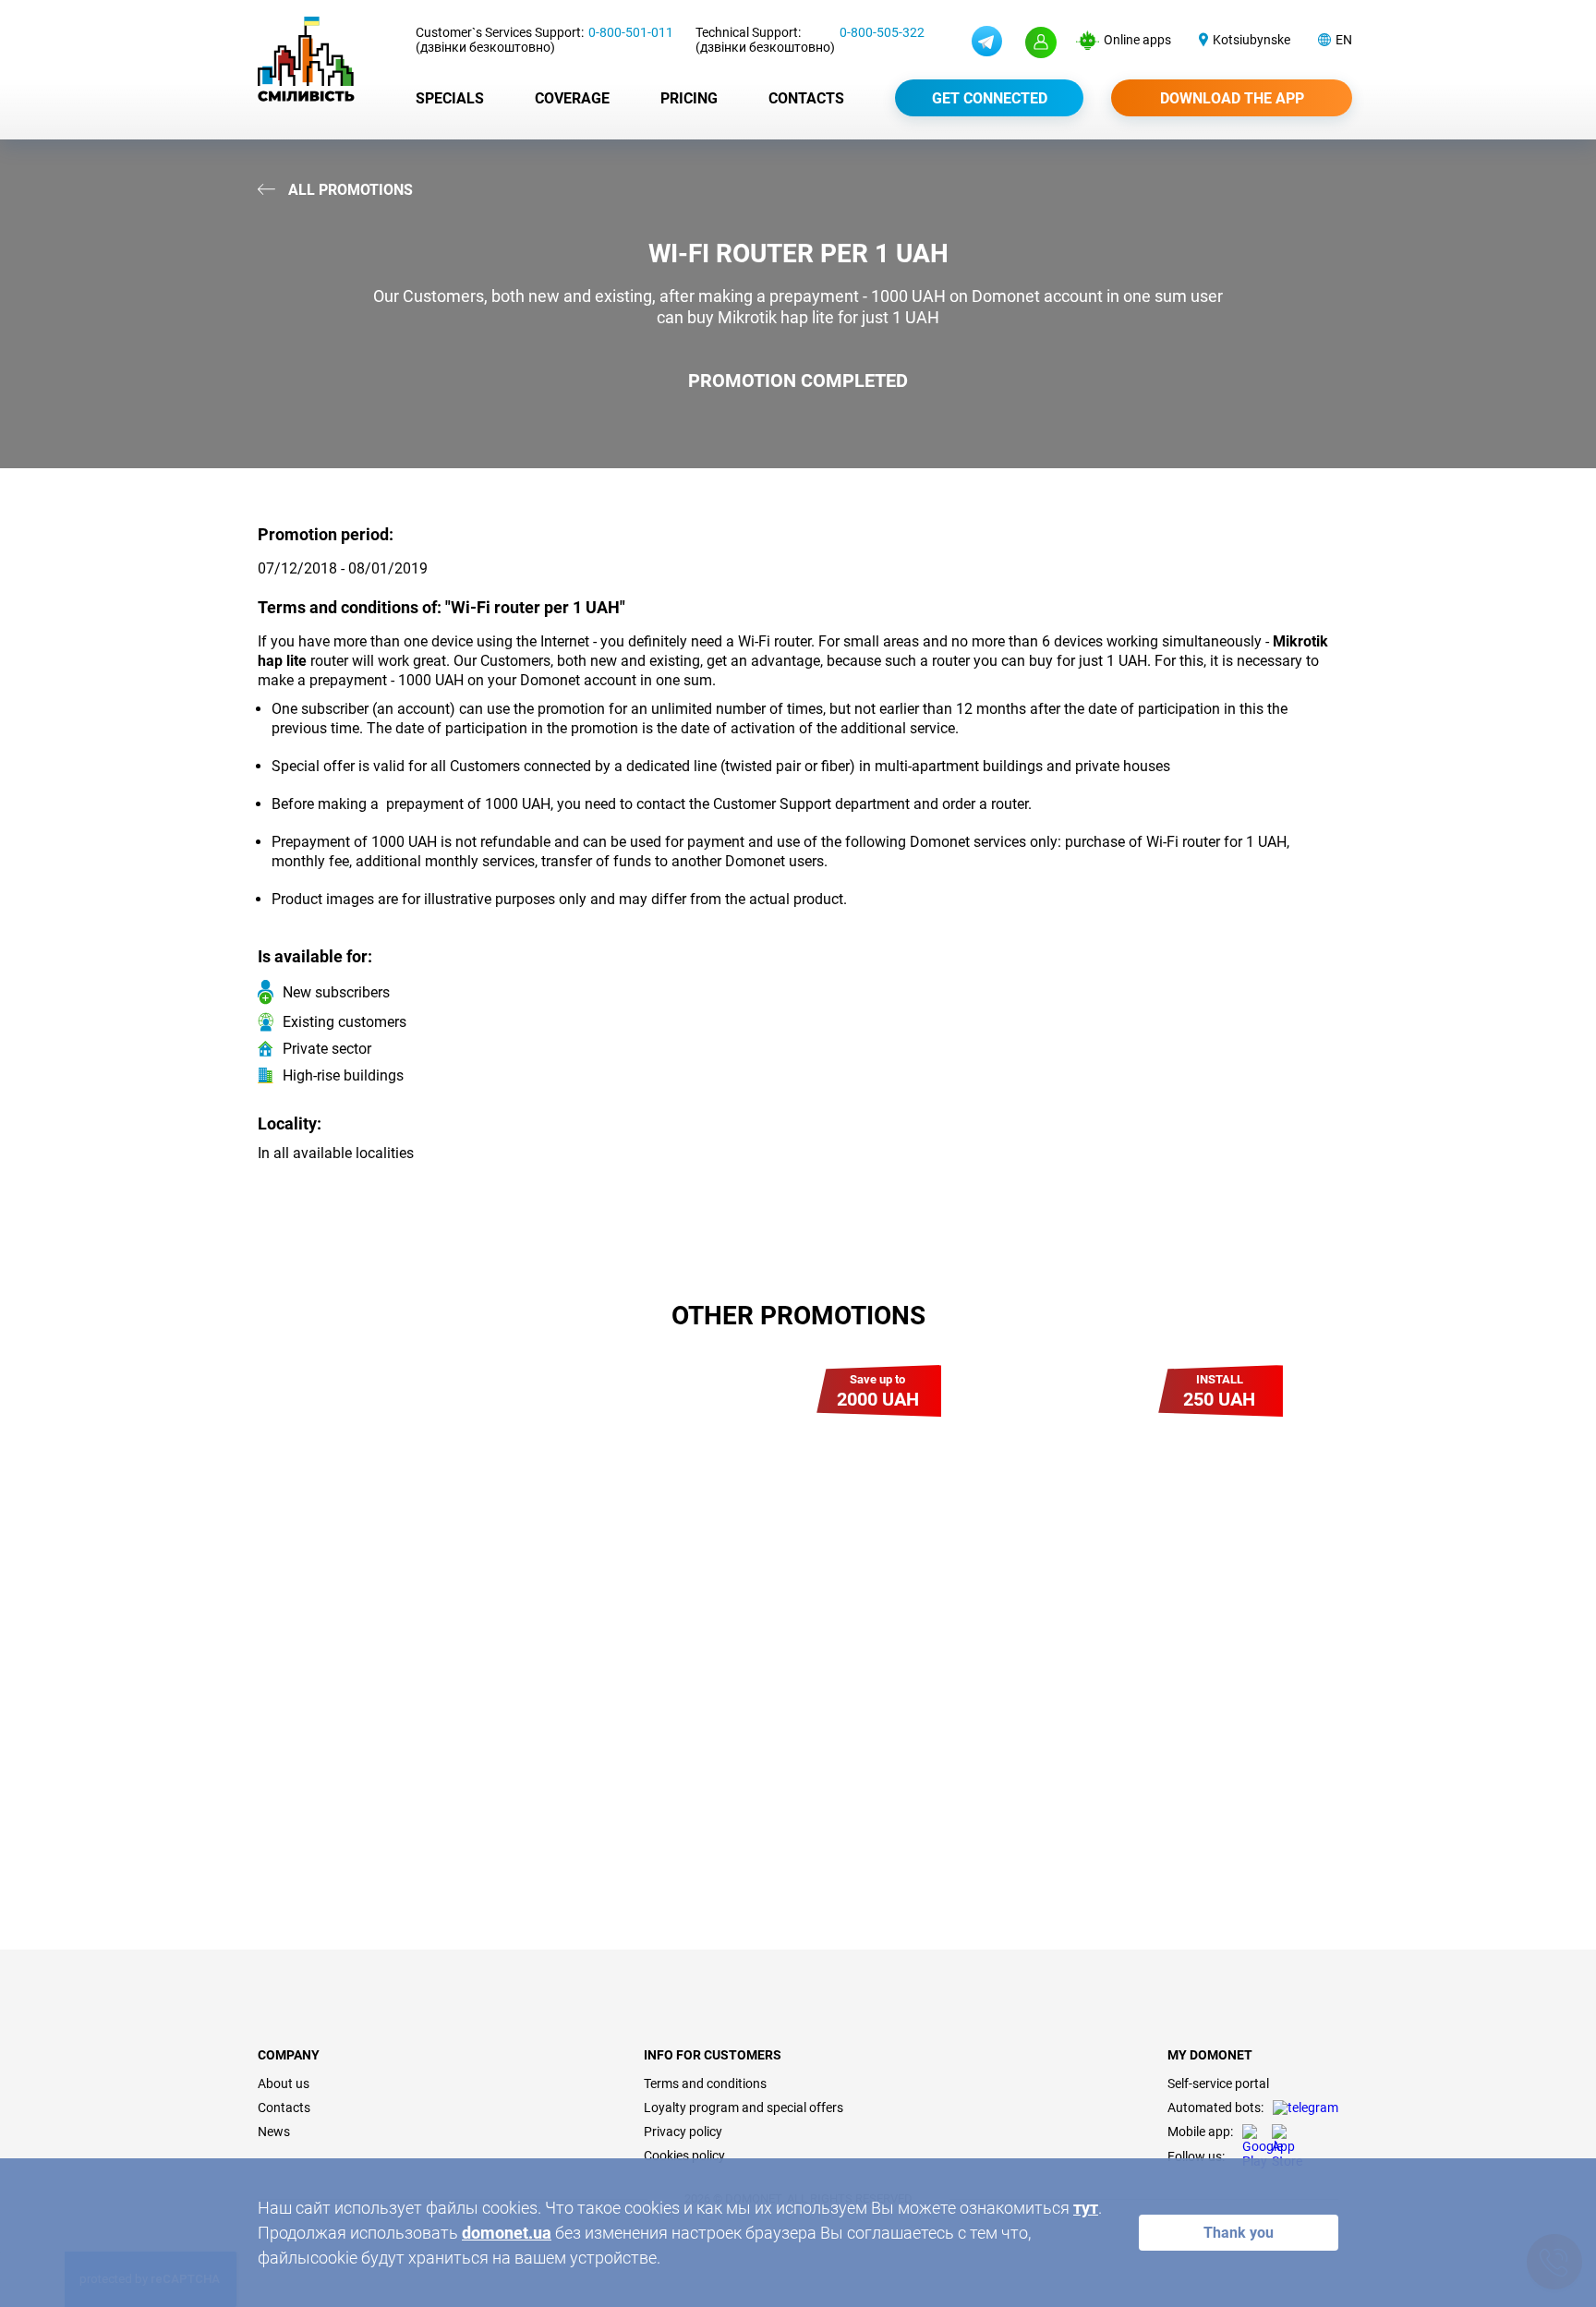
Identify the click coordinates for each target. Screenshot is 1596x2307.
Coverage (572, 98)
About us (284, 2084)
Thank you (1239, 2233)
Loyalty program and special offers (744, 2108)
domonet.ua (507, 2233)
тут (1086, 2208)
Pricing (689, 98)
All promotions (349, 190)
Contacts (806, 98)
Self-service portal (1218, 2084)
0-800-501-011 (631, 32)
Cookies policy (684, 2156)
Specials (450, 98)
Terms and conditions (705, 2084)
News (274, 2132)
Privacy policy (683, 2132)
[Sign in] (1041, 42)
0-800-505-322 (882, 32)
